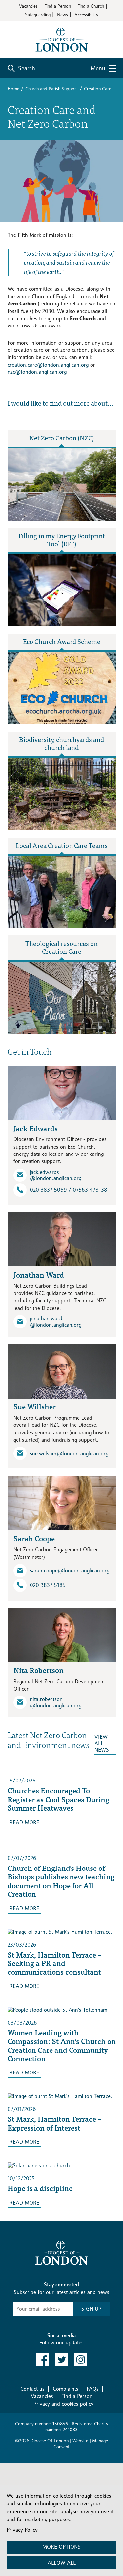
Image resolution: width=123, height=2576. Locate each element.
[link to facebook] (43, 2360)
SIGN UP (91, 2309)
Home (13, 89)
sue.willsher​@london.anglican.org (69, 1454)
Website (80, 2441)
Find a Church (91, 6)
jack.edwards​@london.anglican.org (56, 1175)
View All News (102, 1743)
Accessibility (86, 15)
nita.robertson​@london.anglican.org (56, 1702)
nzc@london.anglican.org (37, 372)
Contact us (32, 2389)
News (62, 15)
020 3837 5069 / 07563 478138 (69, 1190)
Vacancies (28, 6)
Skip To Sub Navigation (40, 2229)
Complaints (66, 2389)
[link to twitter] (62, 2360)
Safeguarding (38, 15)
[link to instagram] (81, 2360)
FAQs (93, 2389)
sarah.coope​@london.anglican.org (70, 1570)
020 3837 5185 (48, 1585)
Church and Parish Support (52, 89)
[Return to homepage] (62, 39)
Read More (24, 1822)
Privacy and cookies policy (63, 2404)
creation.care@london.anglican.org (48, 365)
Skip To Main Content (31, 26)
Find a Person (58, 6)
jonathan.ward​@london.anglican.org (56, 1322)
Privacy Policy (22, 2530)
